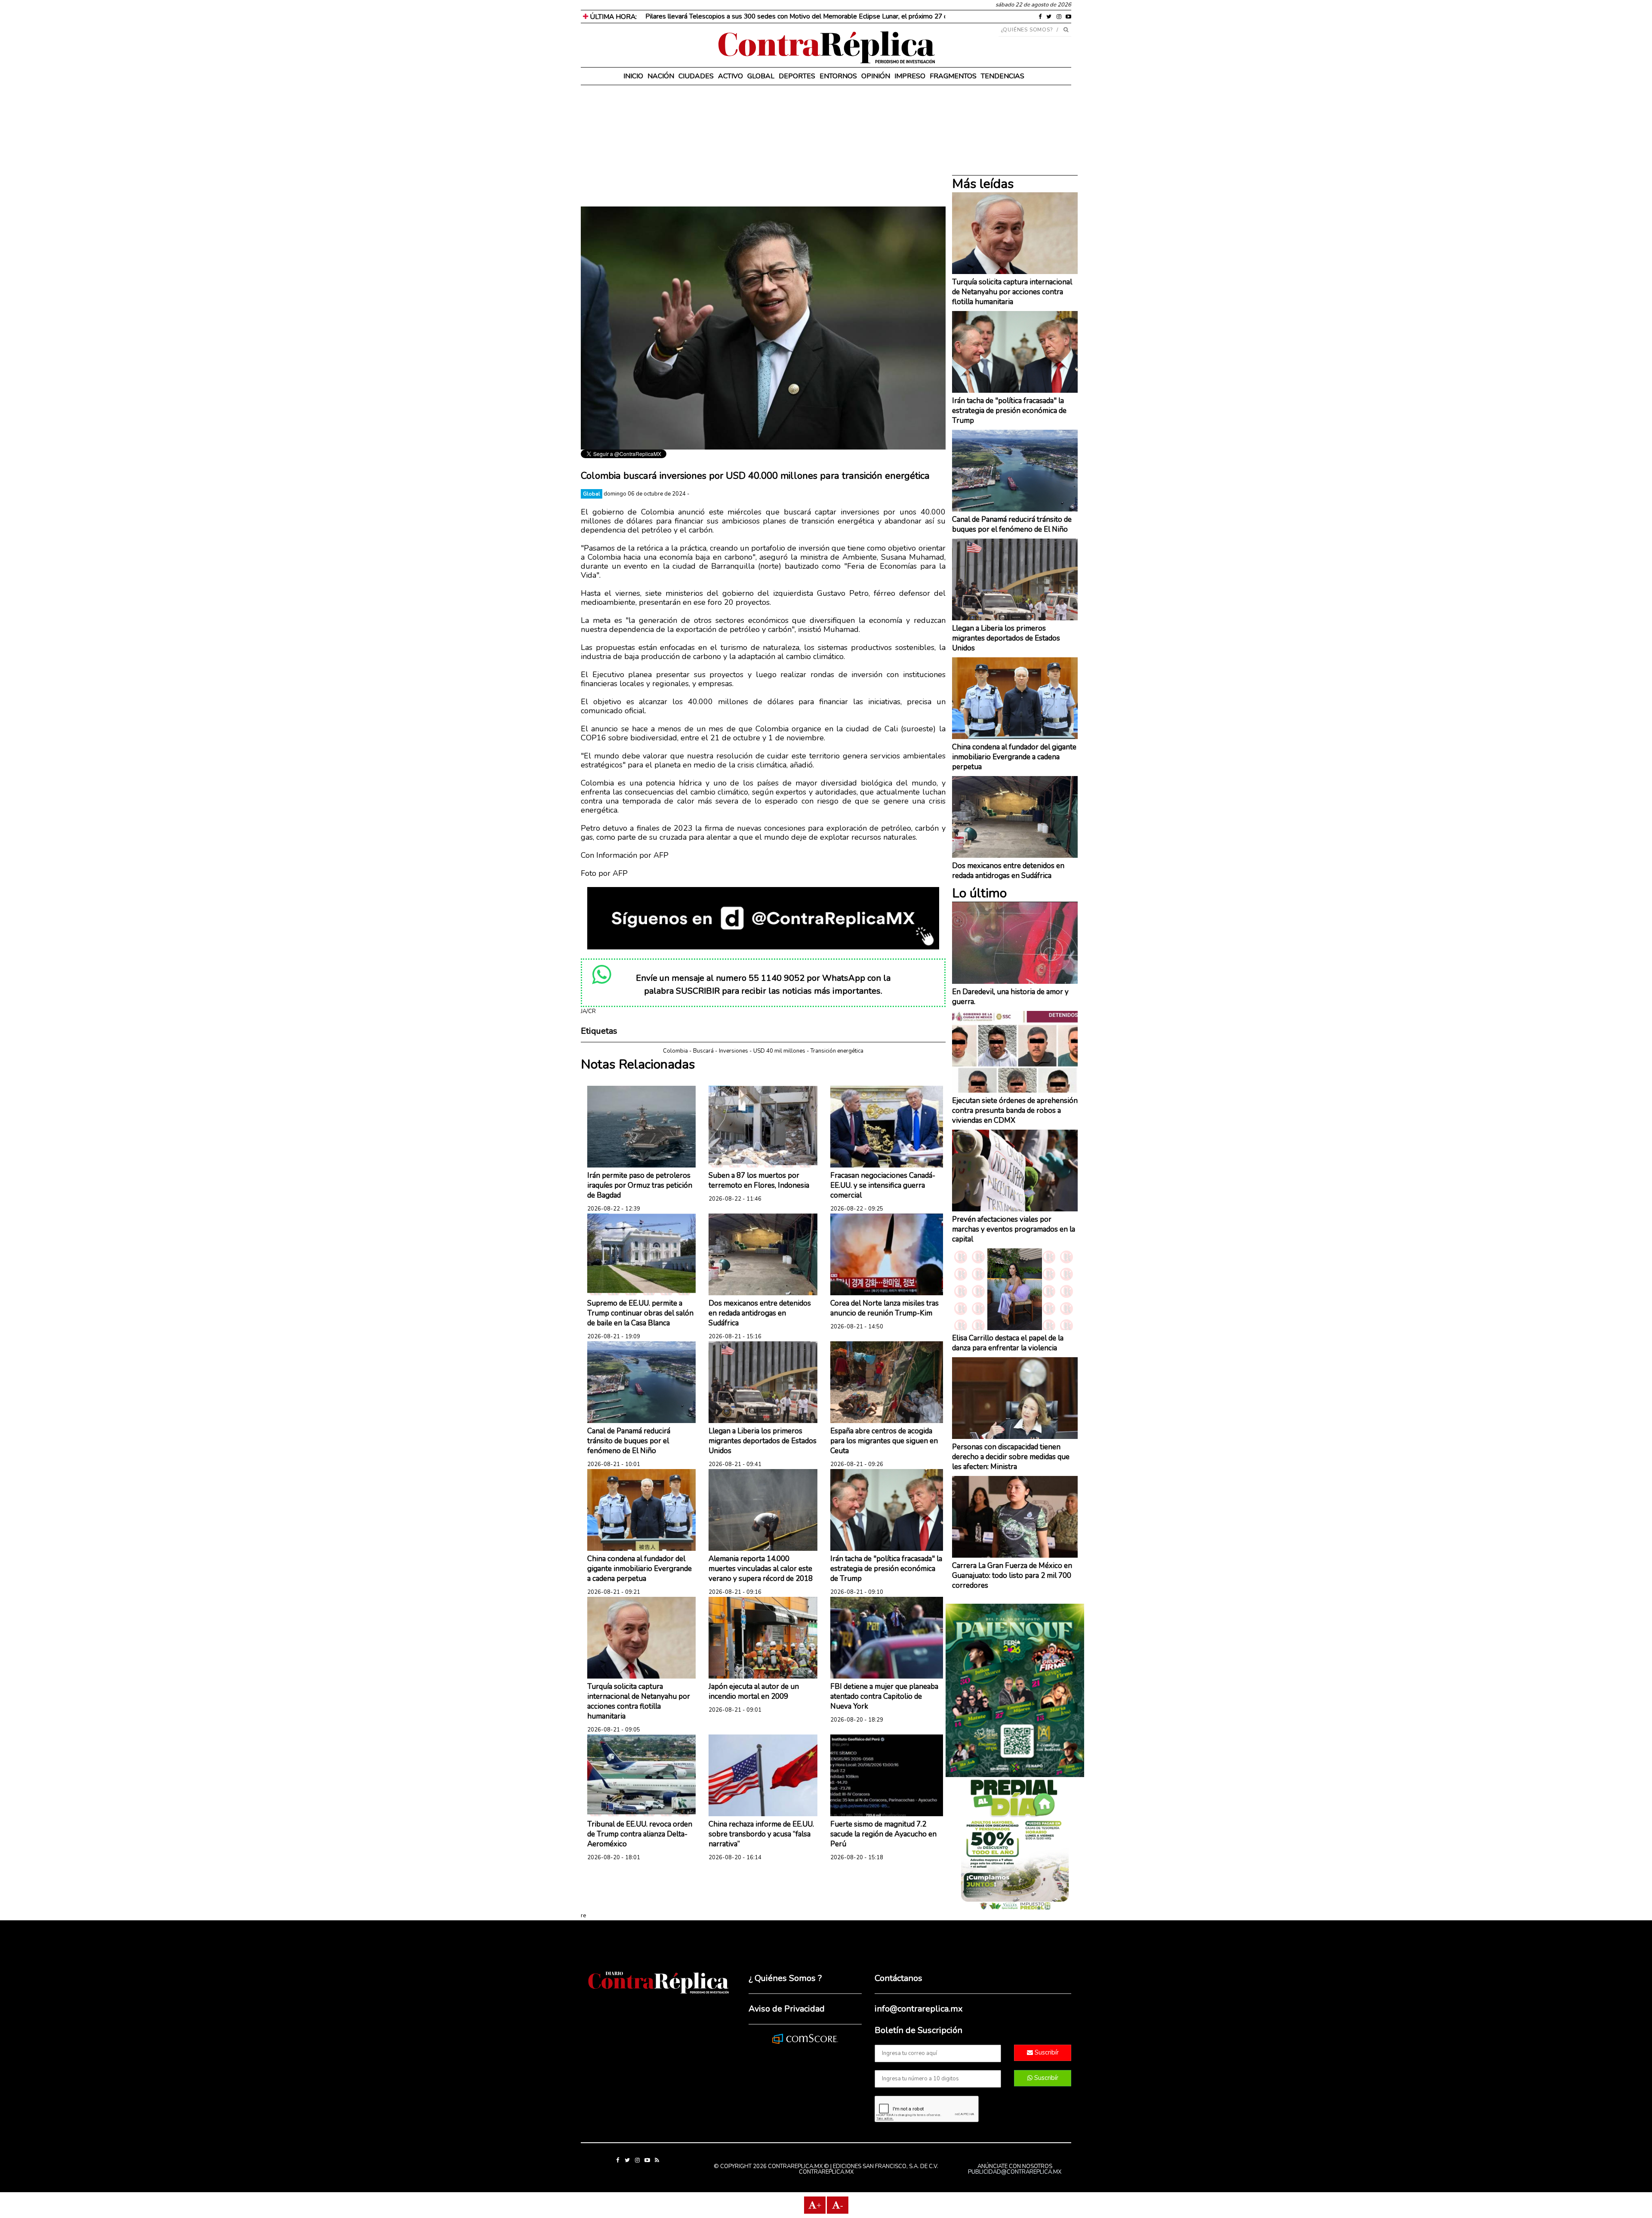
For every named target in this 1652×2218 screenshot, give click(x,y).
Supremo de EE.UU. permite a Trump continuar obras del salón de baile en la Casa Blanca (640, 1313)
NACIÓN (661, 76)
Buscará (703, 1051)
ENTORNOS (838, 76)
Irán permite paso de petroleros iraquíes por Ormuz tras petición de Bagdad (640, 1185)
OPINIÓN (876, 76)
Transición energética (837, 1051)
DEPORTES (797, 76)
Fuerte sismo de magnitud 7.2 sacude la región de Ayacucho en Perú (883, 1834)
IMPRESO (910, 76)
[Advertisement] (763, 146)
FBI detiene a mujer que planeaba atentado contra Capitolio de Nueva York (884, 1696)
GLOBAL (761, 76)
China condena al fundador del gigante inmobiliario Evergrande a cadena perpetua (640, 1569)
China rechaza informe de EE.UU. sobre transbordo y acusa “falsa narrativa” (761, 1834)
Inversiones (734, 1051)
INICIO (633, 76)
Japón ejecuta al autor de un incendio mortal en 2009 (754, 1691)
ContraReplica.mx (826, 2172)
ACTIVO (730, 76)
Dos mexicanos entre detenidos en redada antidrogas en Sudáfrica (760, 1313)
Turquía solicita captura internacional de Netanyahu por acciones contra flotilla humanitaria (639, 1701)
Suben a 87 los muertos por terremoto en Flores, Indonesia (759, 1180)
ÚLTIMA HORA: (612, 17)
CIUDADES (696, 76)
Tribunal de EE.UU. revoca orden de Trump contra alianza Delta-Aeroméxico (640, 1834)
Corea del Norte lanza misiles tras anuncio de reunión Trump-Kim (885, 1308)
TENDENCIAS (1003, 76)
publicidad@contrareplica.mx (1015, 2172)
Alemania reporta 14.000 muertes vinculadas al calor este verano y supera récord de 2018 (761, 1569)
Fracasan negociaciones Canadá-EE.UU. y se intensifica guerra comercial (883, 1185)
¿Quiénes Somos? (1027, 30)
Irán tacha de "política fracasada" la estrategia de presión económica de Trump (886, 1569)
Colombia (675, 1051)
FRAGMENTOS (953, 76)
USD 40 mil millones (779, 1051)
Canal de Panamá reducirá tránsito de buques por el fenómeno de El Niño (629, 1441)
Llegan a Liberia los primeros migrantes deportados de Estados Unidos (763, 1441)
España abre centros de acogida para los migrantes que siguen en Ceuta (884, 1441)
